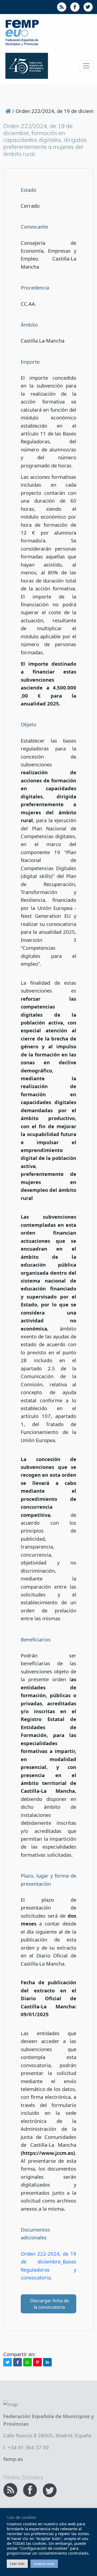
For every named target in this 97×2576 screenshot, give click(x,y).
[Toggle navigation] (86, 66)
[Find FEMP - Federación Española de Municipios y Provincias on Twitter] (50, 2489)
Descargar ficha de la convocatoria (49, 2304)
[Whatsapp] (27, 2362)
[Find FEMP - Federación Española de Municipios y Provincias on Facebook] (31, 2489)
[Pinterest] (37, 2362)
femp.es (13, 2459)
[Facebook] (18, 2362)
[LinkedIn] (47, 2362)
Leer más (17, 2564)
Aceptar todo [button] (44, 2564)
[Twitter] (8, 2362)
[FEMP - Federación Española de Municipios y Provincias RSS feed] (11, 2489)
